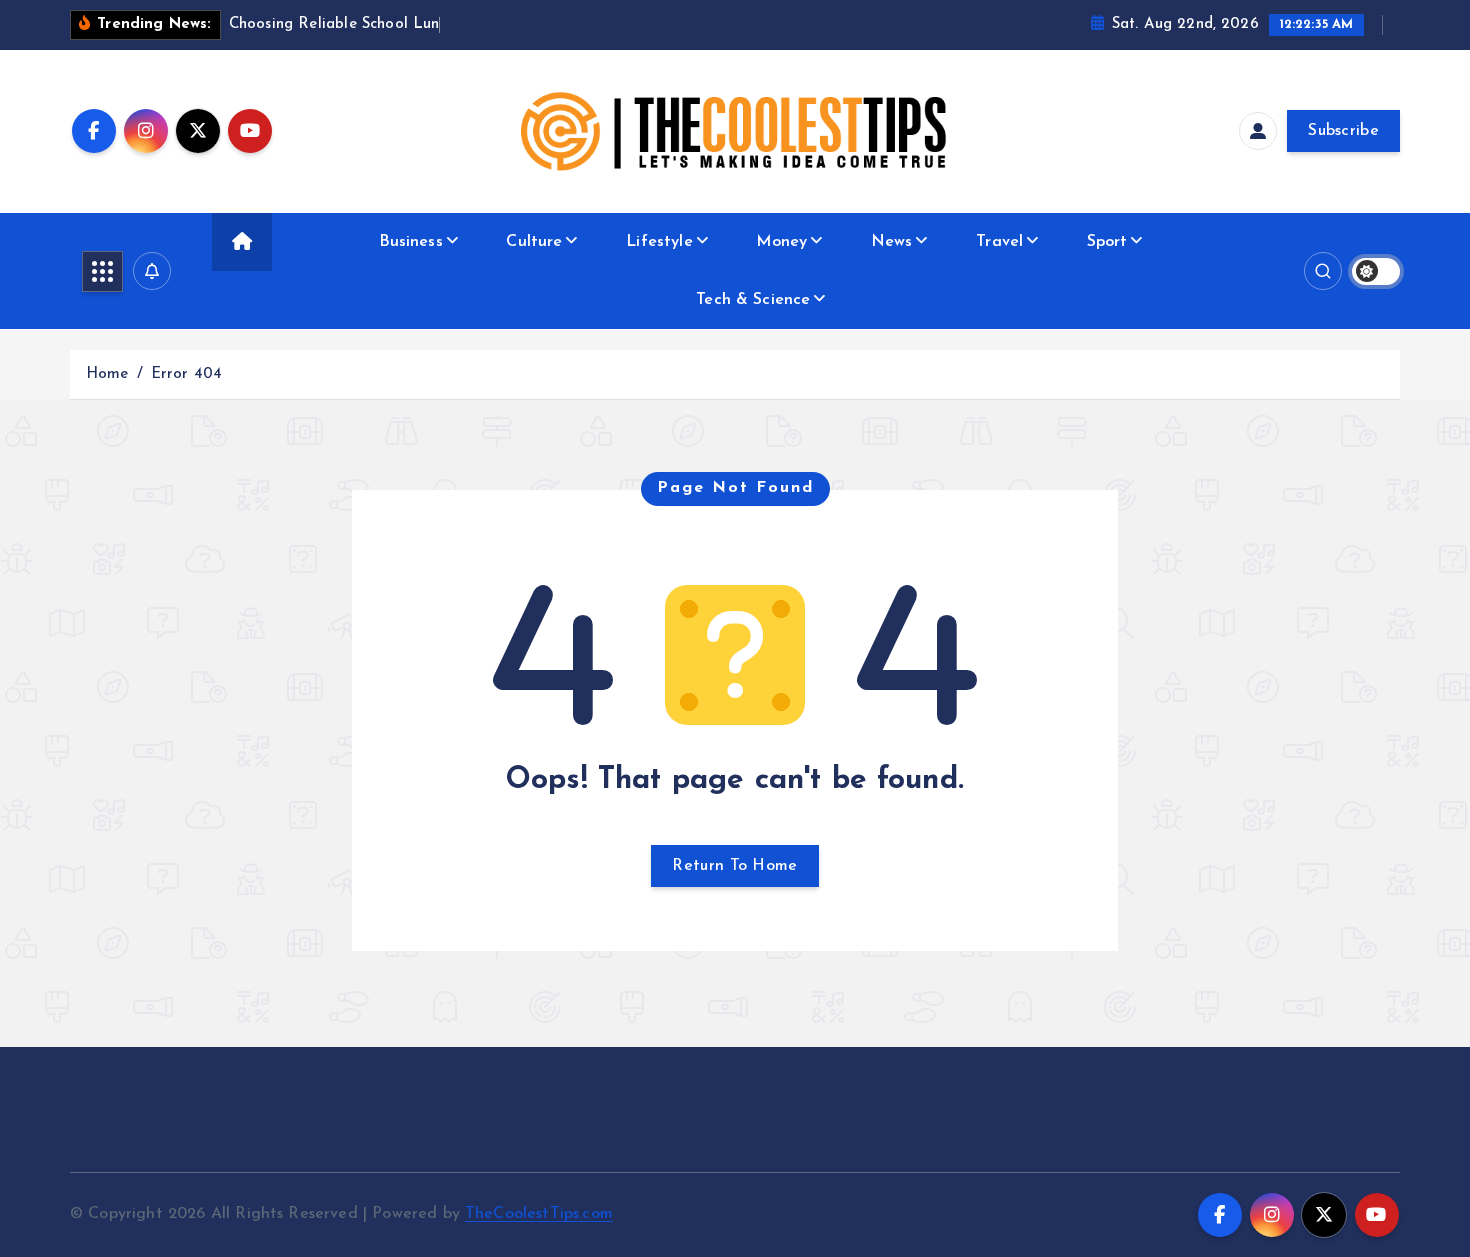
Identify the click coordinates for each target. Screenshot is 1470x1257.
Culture (534, 242)
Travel (999, 242)
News (892, 242)
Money (781, 242)
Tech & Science (753, 300)
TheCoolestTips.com (539, 1214)
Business (411, 242)
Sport (1107, 242)
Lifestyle (659, 242)
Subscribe (1343, 131)
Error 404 (186, 374)
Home (107, 374)
